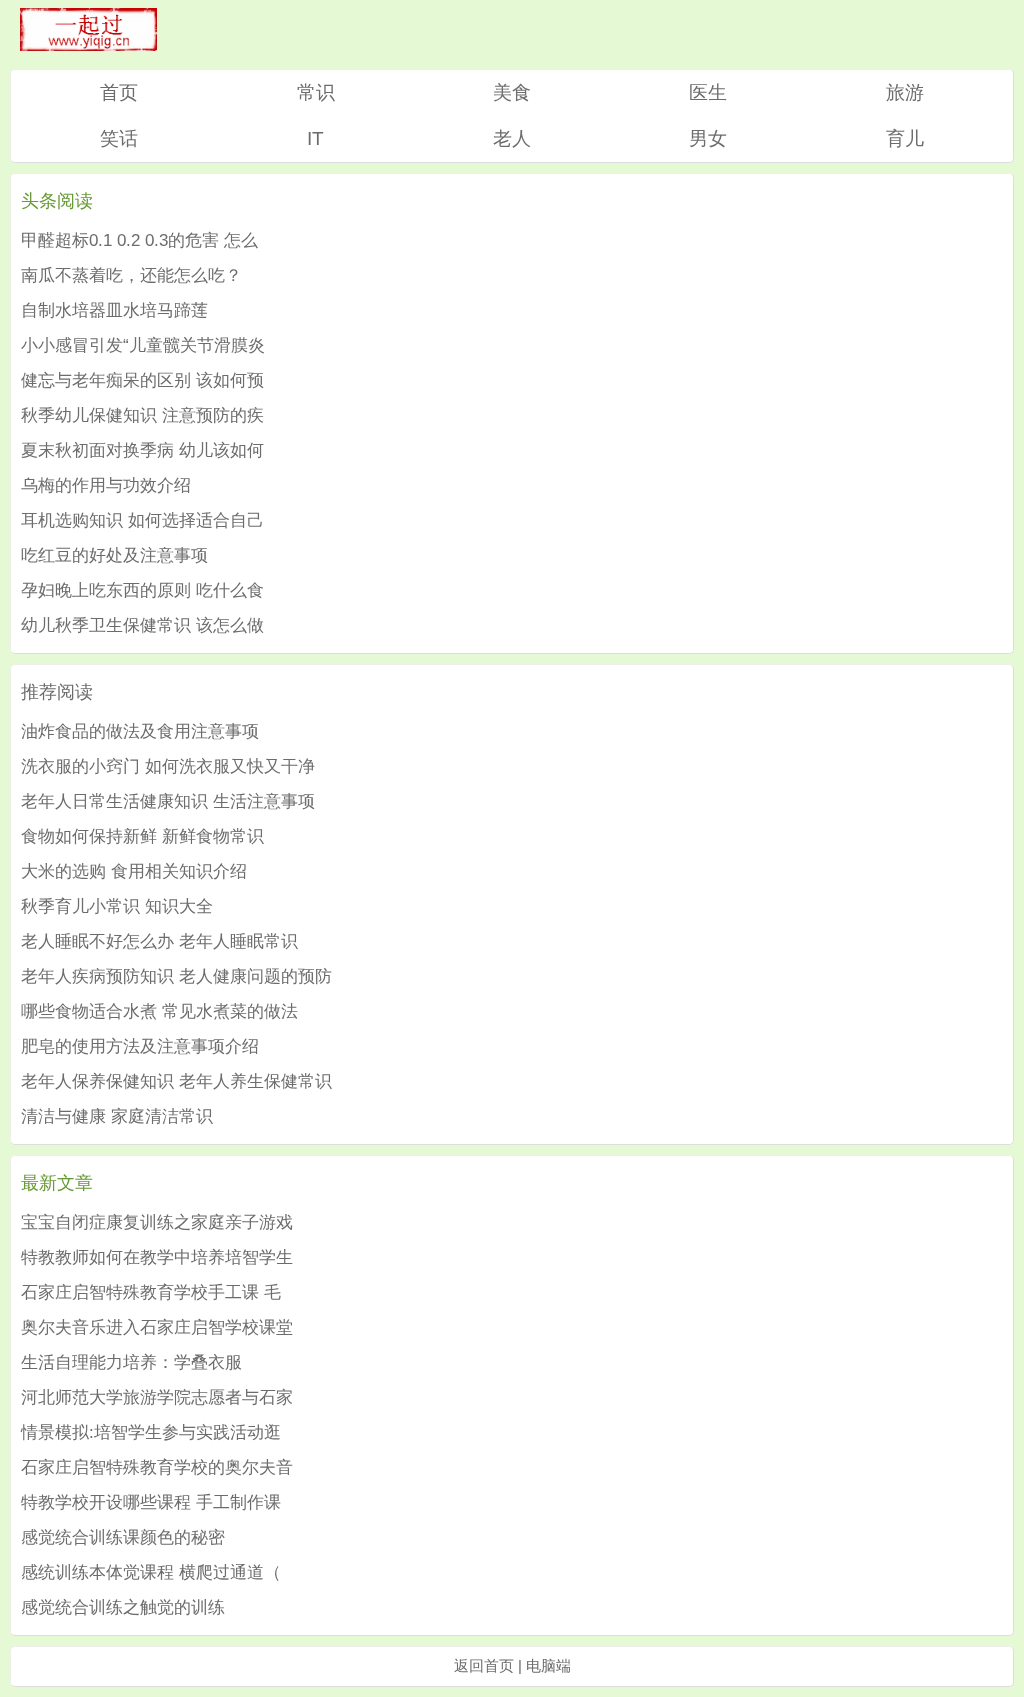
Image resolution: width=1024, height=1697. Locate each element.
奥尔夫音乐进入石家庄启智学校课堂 (157, 1327)
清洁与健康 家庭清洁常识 (117, 1116)
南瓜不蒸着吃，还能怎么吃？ (131, 275)
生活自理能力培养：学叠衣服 (131, 1362)
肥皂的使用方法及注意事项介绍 (140, 1046)
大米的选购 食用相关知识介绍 (134, 871)
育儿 (905, 138)
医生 (708, 92)
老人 (512, 138)
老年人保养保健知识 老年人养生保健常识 (176, 1081)
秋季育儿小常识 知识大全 (117, 906)
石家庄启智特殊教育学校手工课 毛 (151, 1292)
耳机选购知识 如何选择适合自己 (142, 520)
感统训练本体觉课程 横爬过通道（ (151, 1572)
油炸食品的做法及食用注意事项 (140, 731)
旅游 (905, 92)
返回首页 (484, 1665)
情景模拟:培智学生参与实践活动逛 (151, 1432)
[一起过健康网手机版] (88, 45)
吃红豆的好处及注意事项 (114, 555)
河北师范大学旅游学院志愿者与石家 (157, 1397)
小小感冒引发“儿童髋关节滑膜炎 (143, 345)
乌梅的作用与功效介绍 (106, 485)
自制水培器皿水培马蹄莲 (114, 310)
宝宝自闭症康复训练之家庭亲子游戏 (157, 1222)
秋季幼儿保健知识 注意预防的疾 (142, 415)
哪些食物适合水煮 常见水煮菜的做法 (159, 1011)
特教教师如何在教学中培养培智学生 (157, 1257)
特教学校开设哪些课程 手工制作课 (151, 1502)
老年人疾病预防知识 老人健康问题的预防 (176, 976)
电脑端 (548, 1665)
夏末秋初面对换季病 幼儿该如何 (142, 450)
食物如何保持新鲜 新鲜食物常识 (142, 836)
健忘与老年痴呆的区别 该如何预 (142, 380)
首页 (119, 92)
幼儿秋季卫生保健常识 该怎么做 (142, 625)
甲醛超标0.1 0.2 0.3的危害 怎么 (139, 240)
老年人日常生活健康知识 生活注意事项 (168, 801)
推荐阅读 (57, 692)
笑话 (119, 138)
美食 (512, 92)
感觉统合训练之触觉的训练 (123, 1607)
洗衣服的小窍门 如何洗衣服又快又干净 (168, 766)
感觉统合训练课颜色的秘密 (123, 1537)
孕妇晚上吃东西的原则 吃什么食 (142, 590)
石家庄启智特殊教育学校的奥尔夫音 (157, 1467)
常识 (316, 92)
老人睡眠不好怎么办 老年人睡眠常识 (159, 941)
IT (315, 138)
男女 (708, 138)
